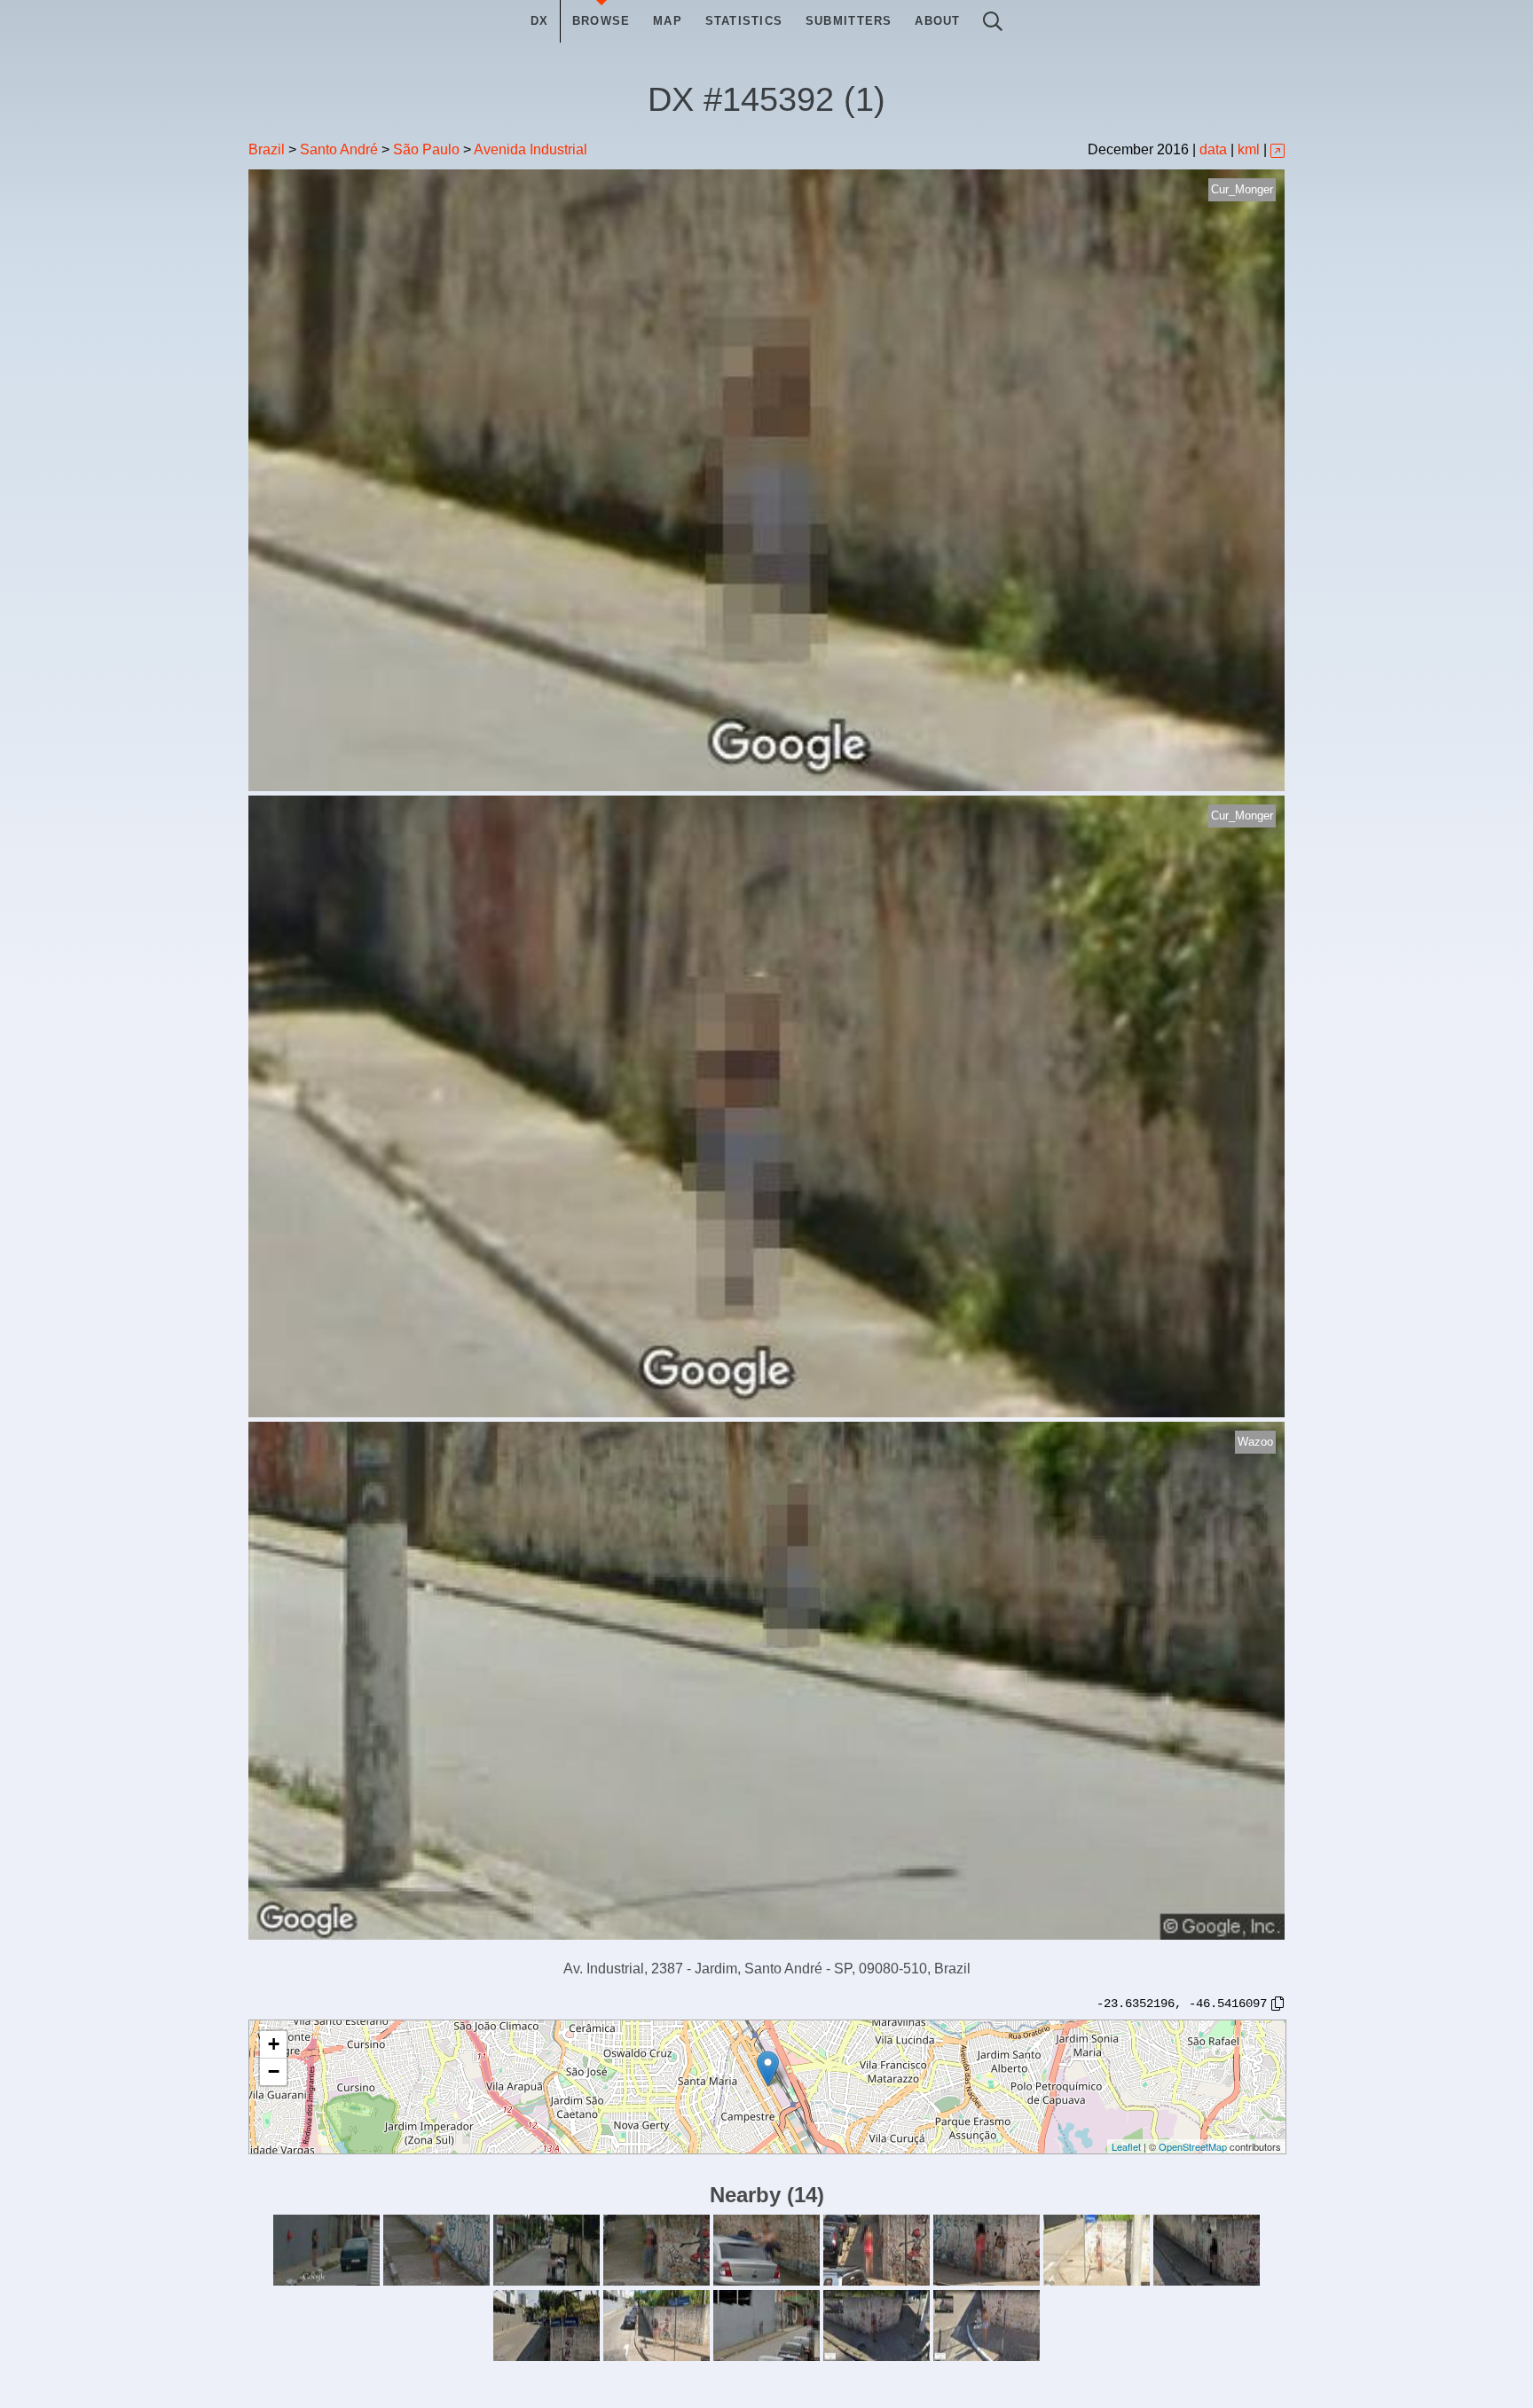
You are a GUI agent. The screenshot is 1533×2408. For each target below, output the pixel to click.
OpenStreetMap (1193, 2146)
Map (668, 21)
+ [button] (274, 2044)
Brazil (267, 149)
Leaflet (1126, 2146)
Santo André (339, 149)
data (1213, 149)
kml (1249, 149)
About (937, 21)
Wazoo (1255, 1442)
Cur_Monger (1242, 189)
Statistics (744, 21)
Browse (601, 21)
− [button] (274, 2071)
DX (540, 21)
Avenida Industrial (531, 149)
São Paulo (426, 149)
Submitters (849, 21)
